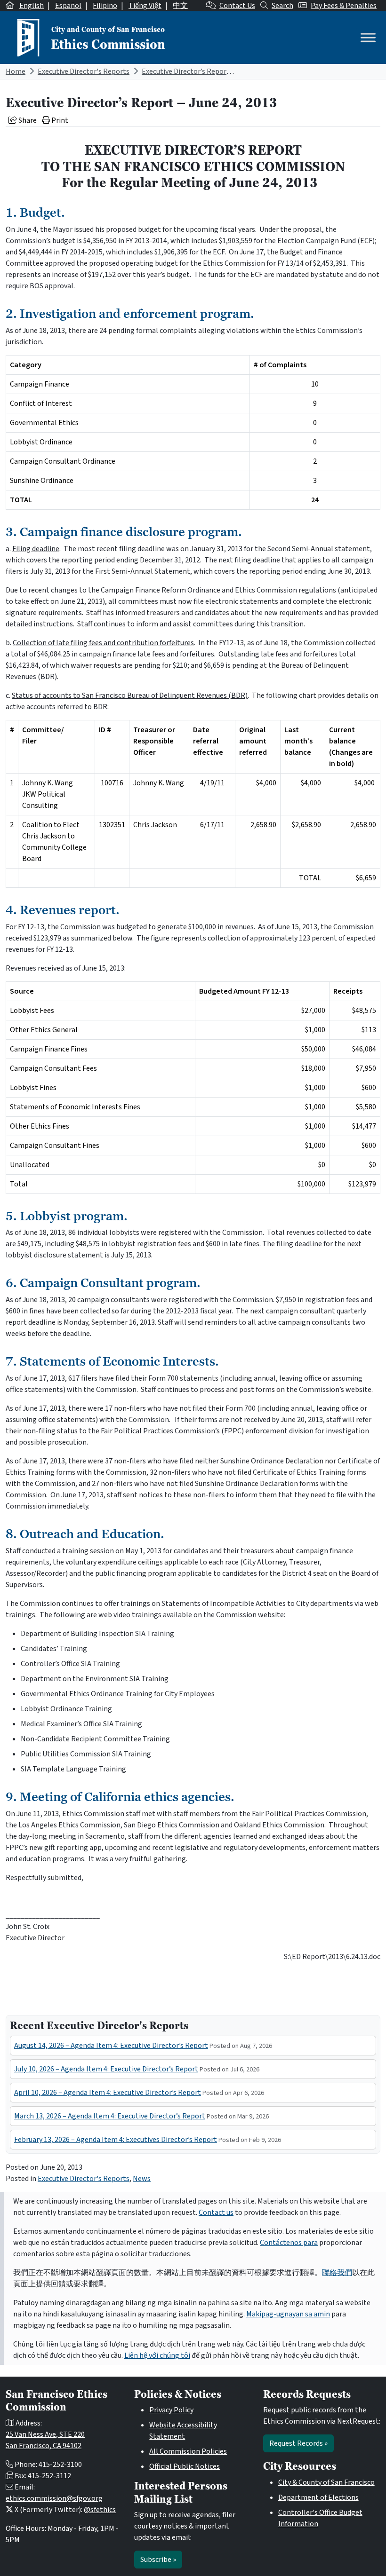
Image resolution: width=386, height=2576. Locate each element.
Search (282, 6)
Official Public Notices (185, 2466)
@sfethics (100, 2510)
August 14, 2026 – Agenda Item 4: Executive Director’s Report (111, 2046)
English (32, 6)
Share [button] (27, 120)
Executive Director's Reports (84, 71)
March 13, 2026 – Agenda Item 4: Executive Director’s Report (110, 2116)
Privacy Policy (171, 2410)
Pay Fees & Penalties (344, 6)
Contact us (216, 2213)
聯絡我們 (337, 2273)
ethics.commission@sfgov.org (54, 2498)
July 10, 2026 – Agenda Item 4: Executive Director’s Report (106, 2069)
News (142, 2179)
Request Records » (298, 2443)
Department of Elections (318, 2497)
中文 (180, 6)
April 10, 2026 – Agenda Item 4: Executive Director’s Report (108, 2093)
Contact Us (237, 6)
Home (16, 71)
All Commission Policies (188, 2451)
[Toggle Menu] (368, 37)
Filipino (105, 6)
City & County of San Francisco (326, 2482)
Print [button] (59, 120)
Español (68, 6)
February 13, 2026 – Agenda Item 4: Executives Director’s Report (116, 2140)
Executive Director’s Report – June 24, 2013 (210, 71)
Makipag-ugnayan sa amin (288, 2314)
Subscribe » (158, 2560)
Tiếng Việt (145, 6)
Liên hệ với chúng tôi (157, 2355)
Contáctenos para (289, 2243)
